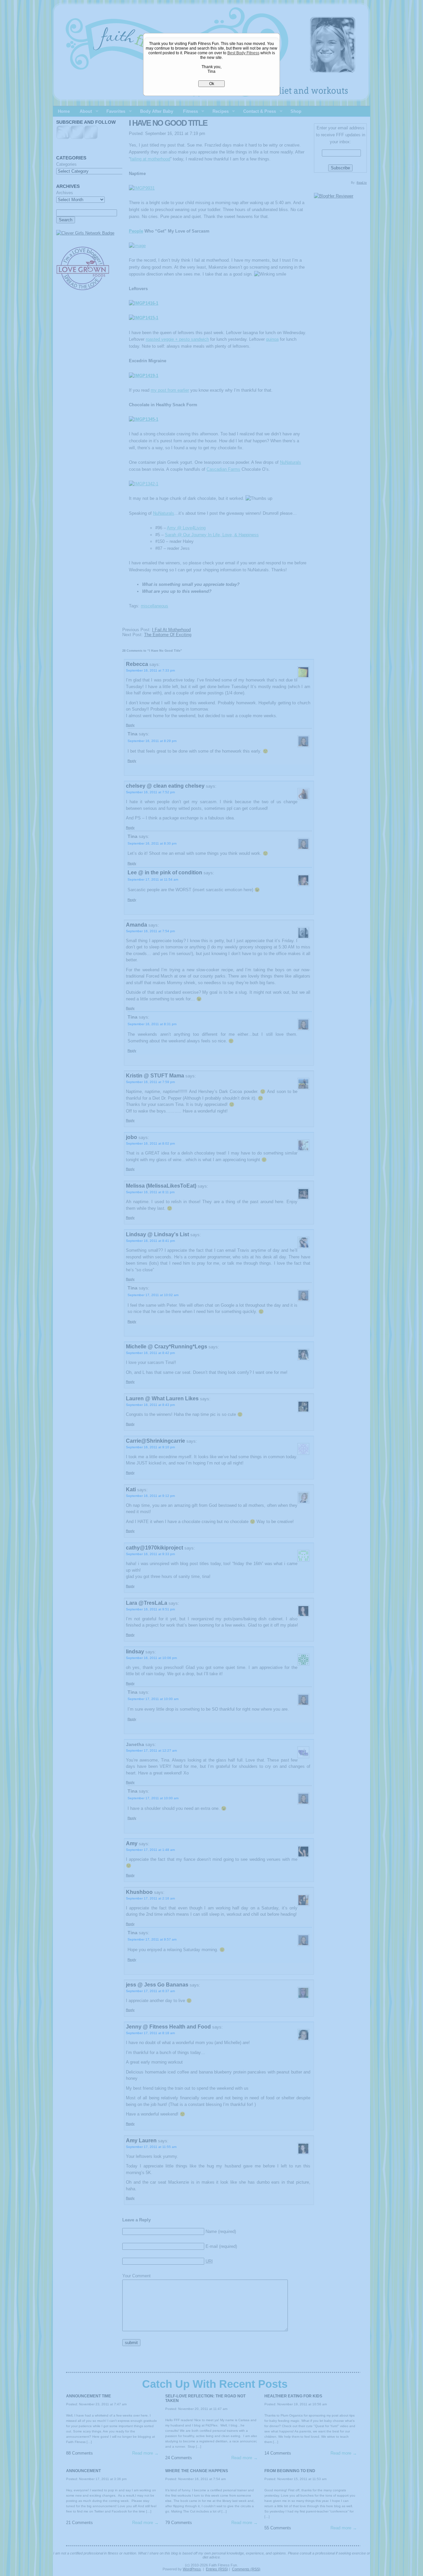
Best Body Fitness (243, 53)
